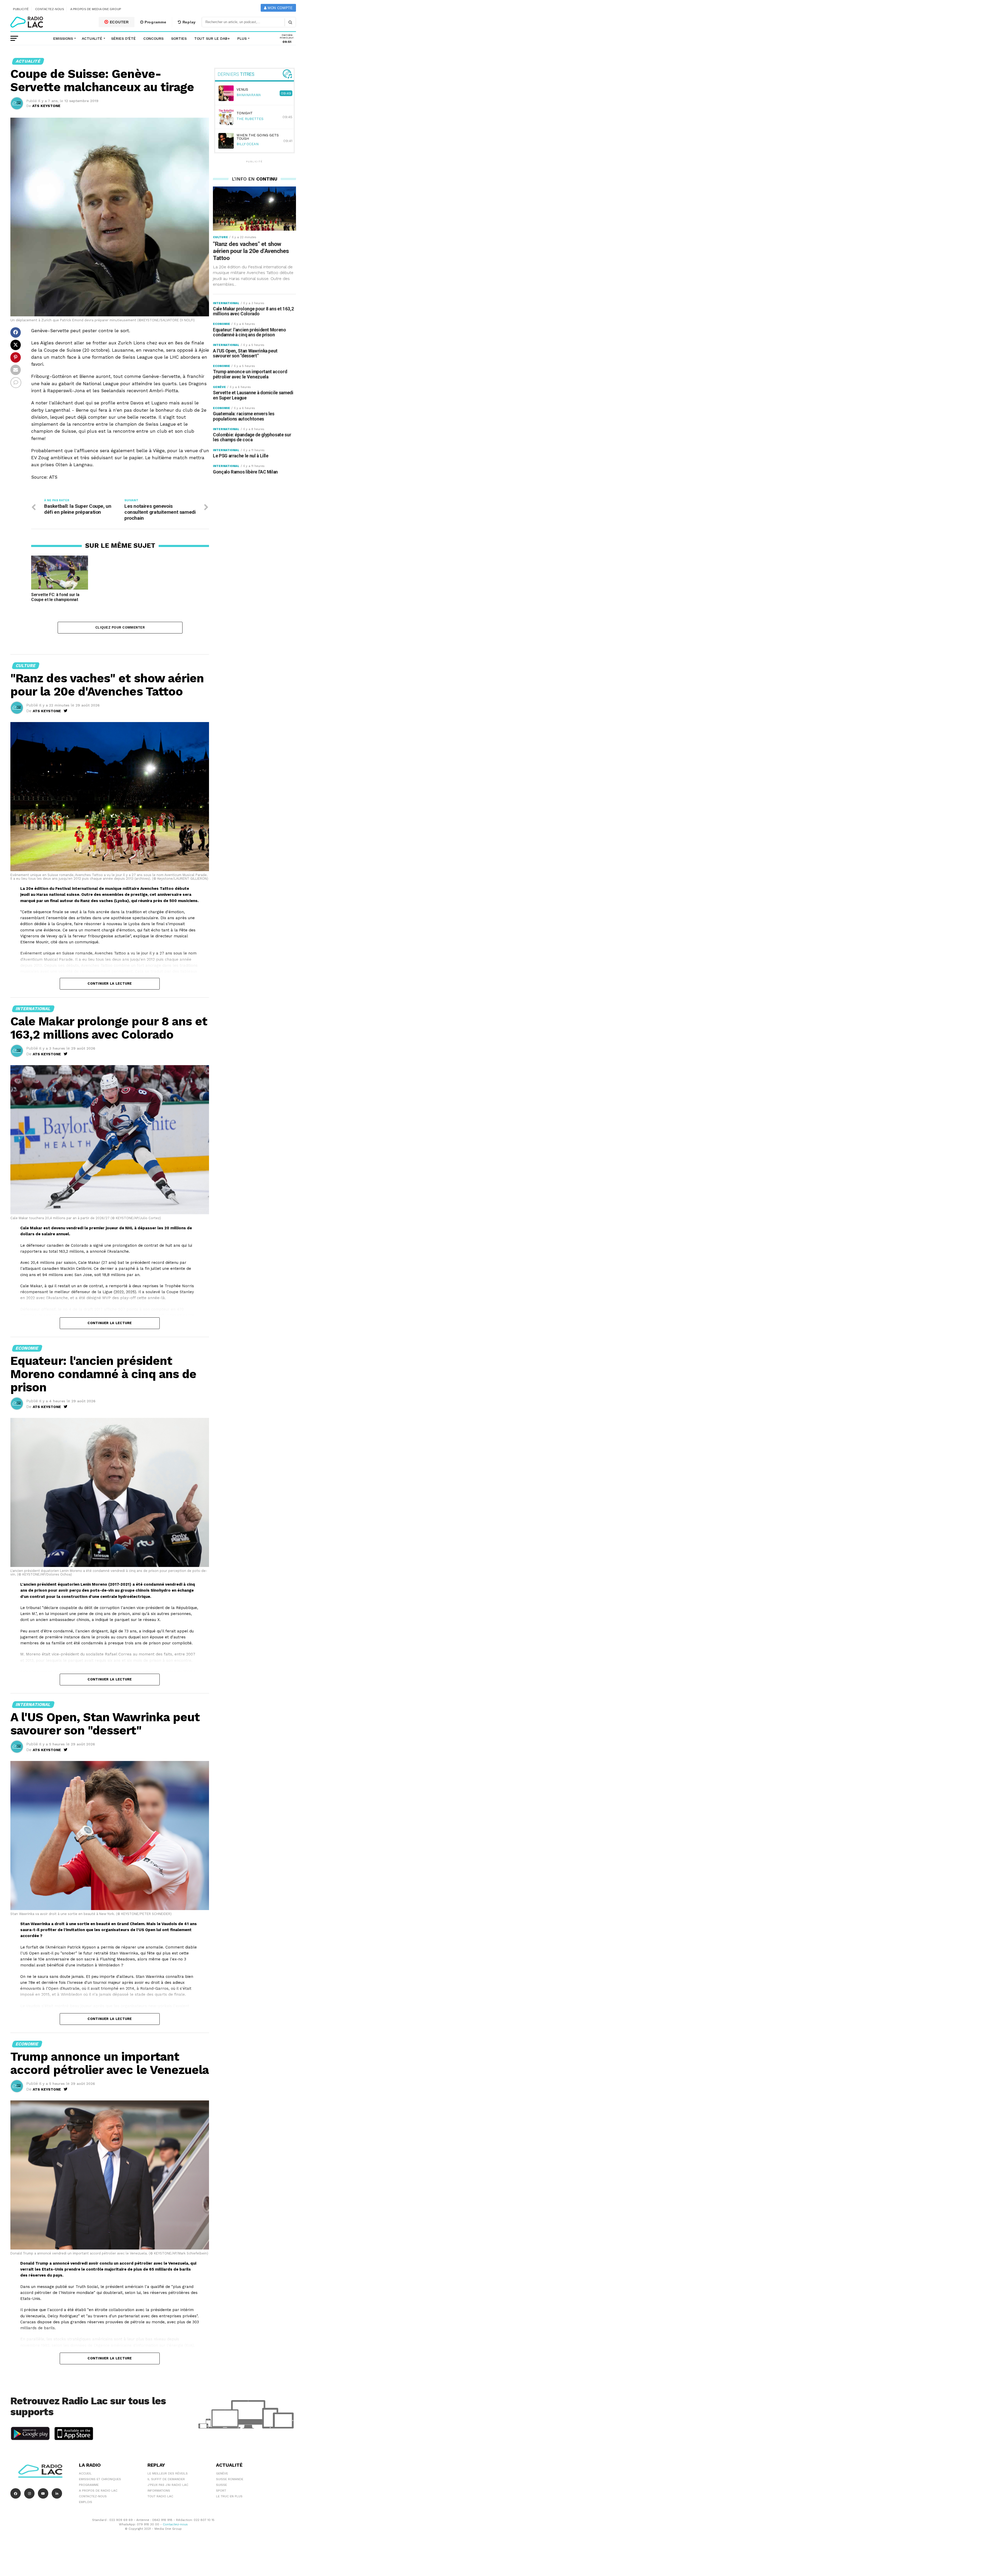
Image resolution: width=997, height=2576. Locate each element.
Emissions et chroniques (100, 2479)
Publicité (21, 9)
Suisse (221, 2485)
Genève (222, 2473)
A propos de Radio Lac (98, 2491)
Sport (221, 2491)
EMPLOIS (86, 2502)
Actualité (92, 38)
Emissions (63, 38)
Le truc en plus (229, 2496)
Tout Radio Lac (160, 2496)
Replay (188, 22)
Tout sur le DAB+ (212, 38)
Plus (242, 38)
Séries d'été (123, 38)
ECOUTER (119, 22)
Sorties (179, 38)
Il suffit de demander (166, 2479)
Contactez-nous (50, 9)
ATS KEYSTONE (46, 106)
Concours (153, 38)
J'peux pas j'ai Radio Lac (168, 2485)
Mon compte (279, 8)
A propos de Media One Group (96, 9)
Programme (155, 22)
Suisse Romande (230, 2479)
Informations (159, 2491)
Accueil (85, 2473)
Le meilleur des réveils (168, 2473)
